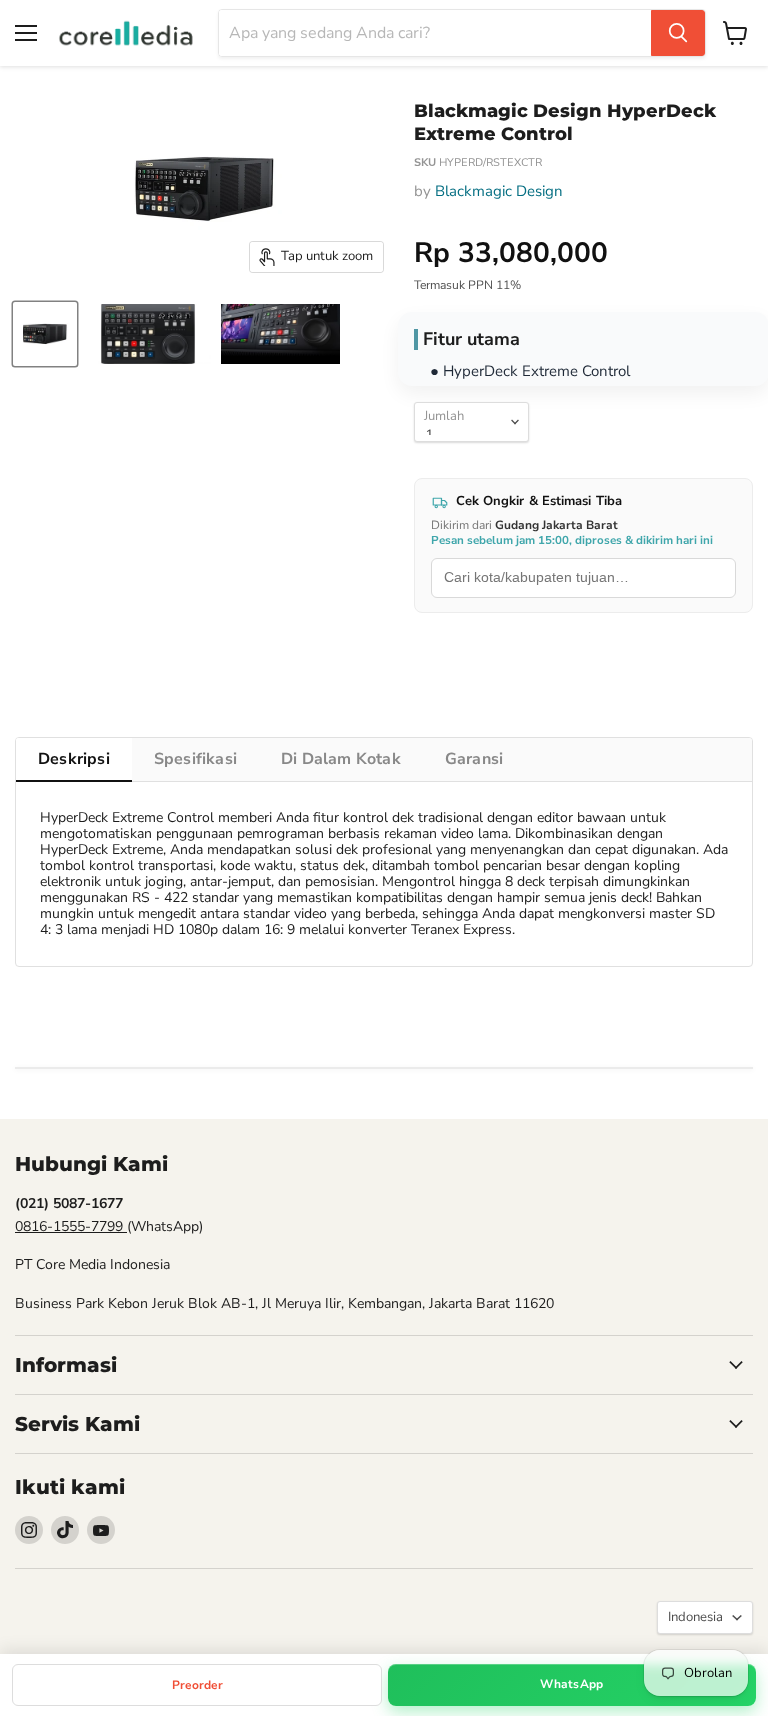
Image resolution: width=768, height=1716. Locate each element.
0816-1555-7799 (71, 1226)
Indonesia (695, 1617)
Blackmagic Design (499, 191)
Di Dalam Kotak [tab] (341, 759)
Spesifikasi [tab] (195, 759)
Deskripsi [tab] (74, 759)
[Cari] (678, 33)
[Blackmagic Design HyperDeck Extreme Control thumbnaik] (45, 334)
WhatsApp (571, 1684)
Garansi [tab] (474, 759)
